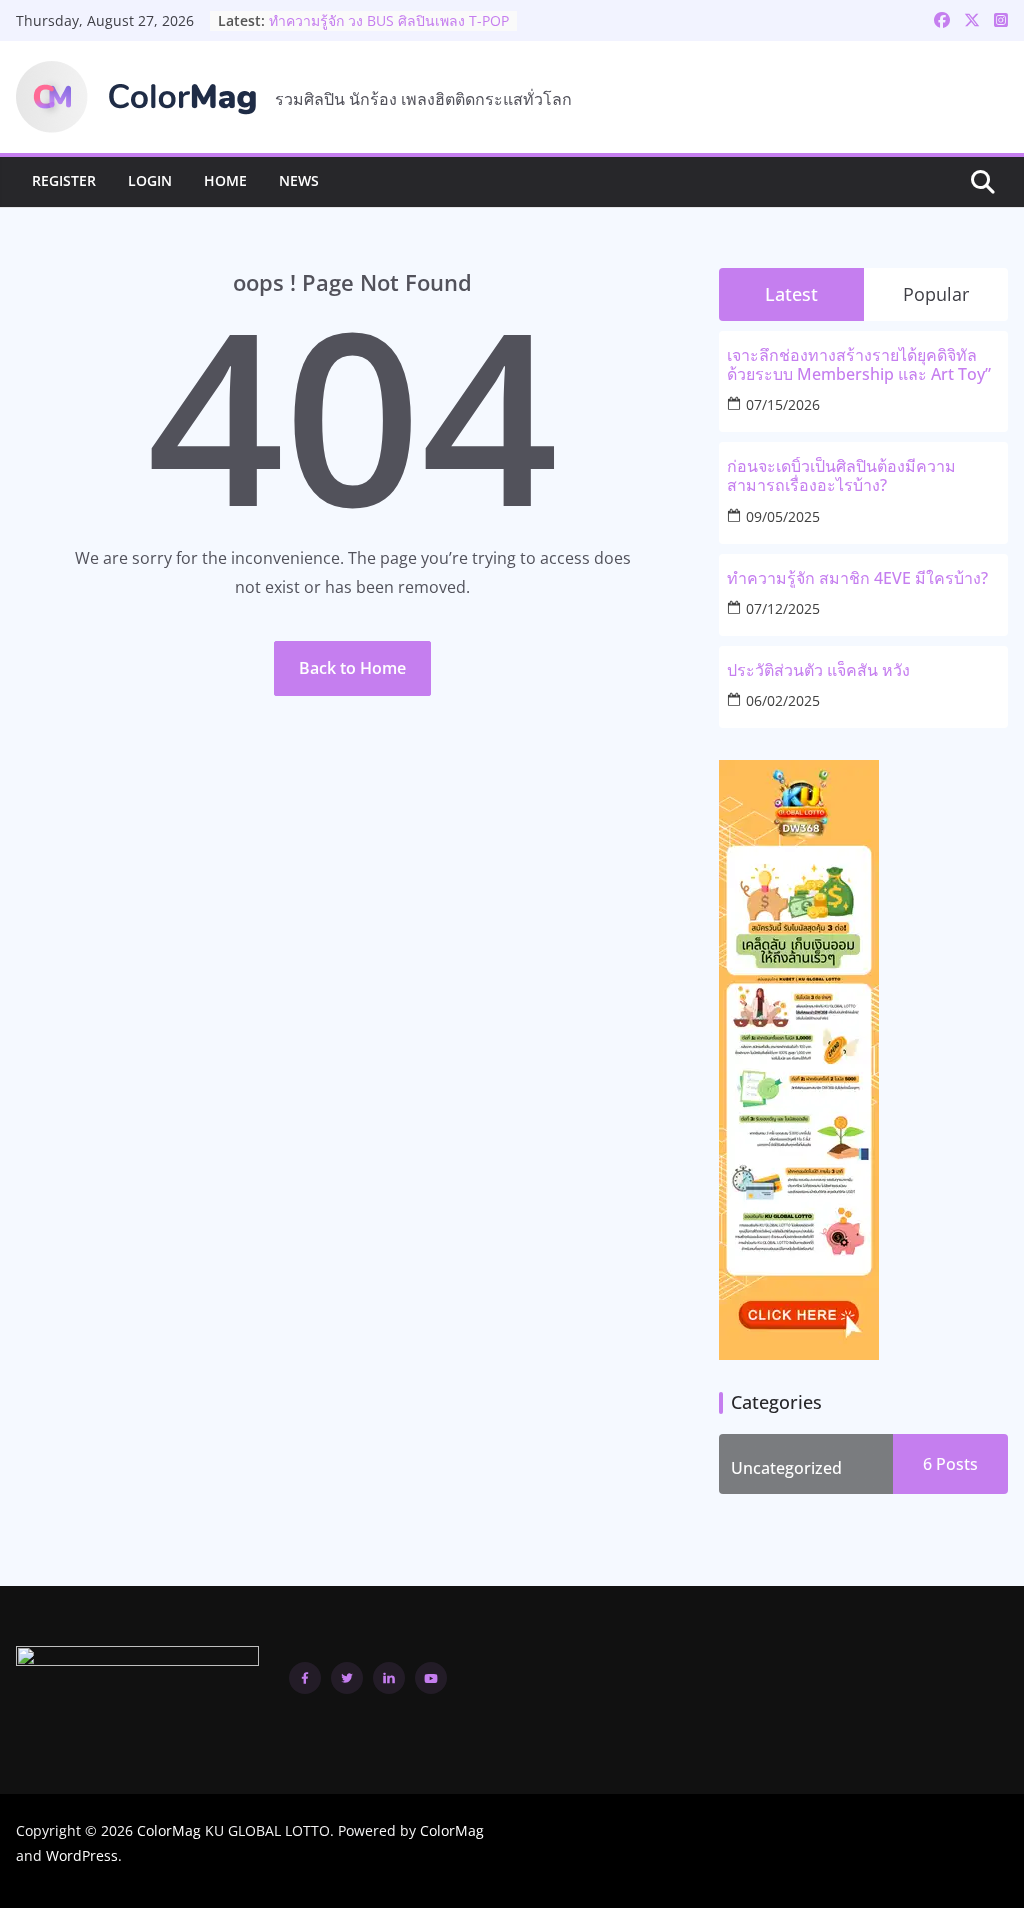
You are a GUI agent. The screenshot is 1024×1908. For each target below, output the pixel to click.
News (299, 180)
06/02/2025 (783, 700)
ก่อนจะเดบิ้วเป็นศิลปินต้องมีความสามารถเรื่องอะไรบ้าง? (841, 476)
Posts (955, 1464)
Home (225, 180)
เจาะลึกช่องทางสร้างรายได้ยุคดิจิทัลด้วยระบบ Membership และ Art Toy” (859, 365)
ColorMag (169, 1830)
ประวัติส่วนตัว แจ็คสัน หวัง (350, 11)
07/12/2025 (783, 608)
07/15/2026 (783, 404)
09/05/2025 (783, 516)
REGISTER (64, 180)
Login (150, 180)
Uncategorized (786, 1468)
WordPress (82, 1855)
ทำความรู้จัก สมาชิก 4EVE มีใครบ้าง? (857, 578)
